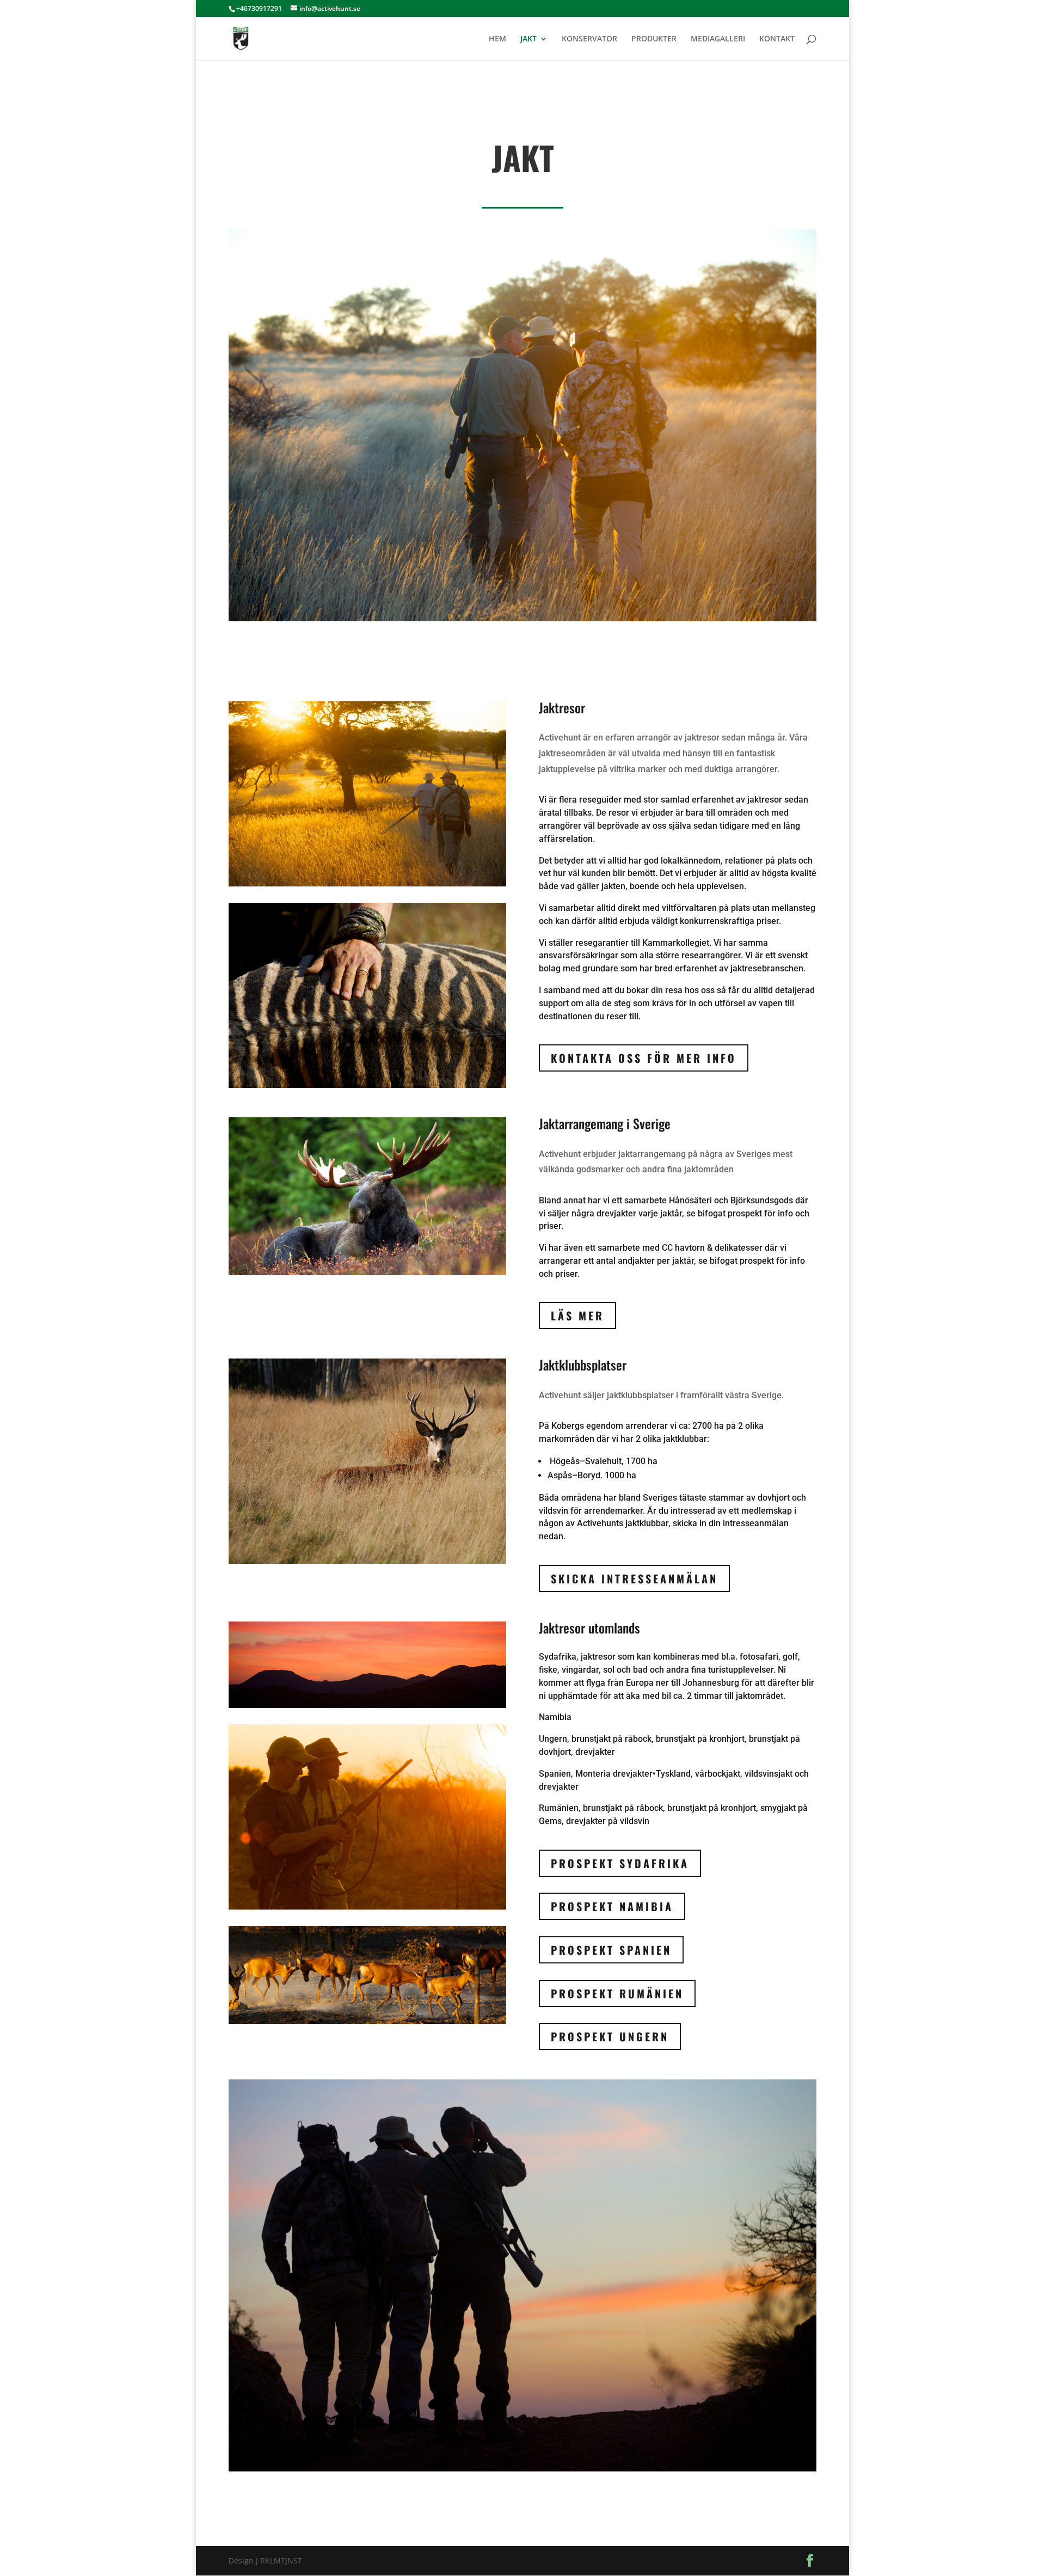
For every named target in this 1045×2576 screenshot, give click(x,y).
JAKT (528, 39)
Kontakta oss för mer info (644, 1058)
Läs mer (577, 1315)
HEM (497, 39)
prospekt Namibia (612, 1906)
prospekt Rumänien (617, 1993)
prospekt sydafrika (620, 1863)
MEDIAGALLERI (718, 39)
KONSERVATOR (589, 39)
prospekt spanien (611, 1950)
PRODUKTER (654, 39)
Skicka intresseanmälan (634, 1578)
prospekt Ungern (610, 2036)
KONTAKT (777, 39)
